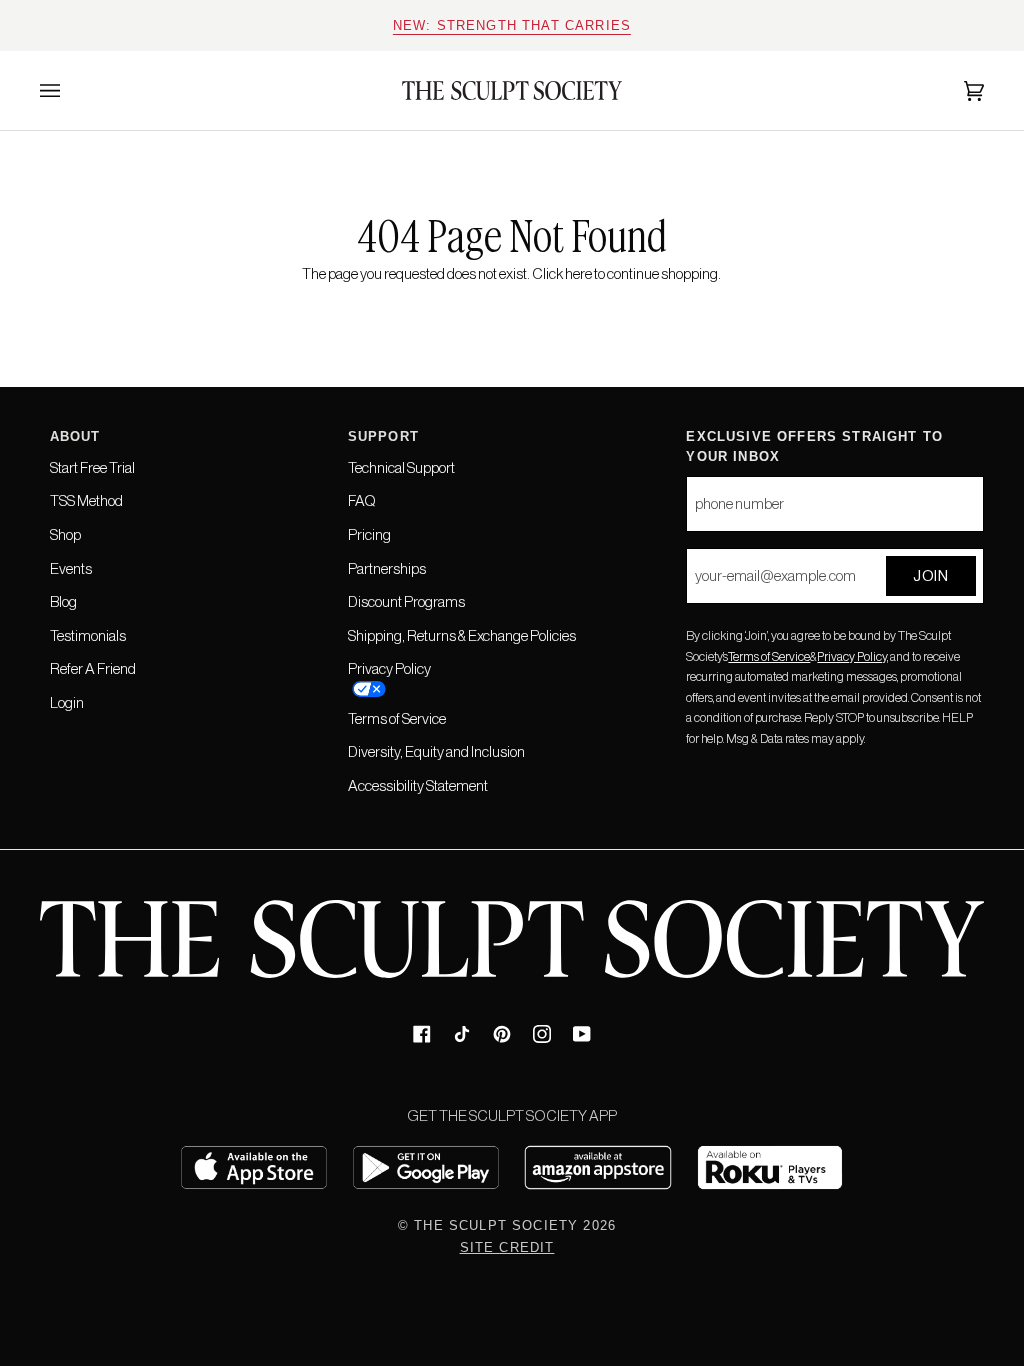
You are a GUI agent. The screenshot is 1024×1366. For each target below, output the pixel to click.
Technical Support (401, 467)
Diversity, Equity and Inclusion (436, 751)
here (578, 273)
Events (71, 568)
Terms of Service (769, 656)
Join (930, 575)
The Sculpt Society (496, 1225)
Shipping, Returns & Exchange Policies (462, 635)
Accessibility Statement (418, 785)
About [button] (75, 436)
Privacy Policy (852, 656)
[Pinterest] (502, 1034)
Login (67, 702)
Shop (65, 534)
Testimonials (88, 635)
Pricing (369, 534)
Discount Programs (406, 601)
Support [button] (383, 436)
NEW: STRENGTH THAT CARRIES (512, 25)
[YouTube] (582, 1034)
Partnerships (387, 568)
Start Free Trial (92, 467)
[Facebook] (422, 1034)
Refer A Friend (93, 668)
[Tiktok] (462, 1034)
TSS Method (86, 500)
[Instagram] (542, 1034)
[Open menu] (70, 90)
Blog (63, 601)
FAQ (362, 500)
